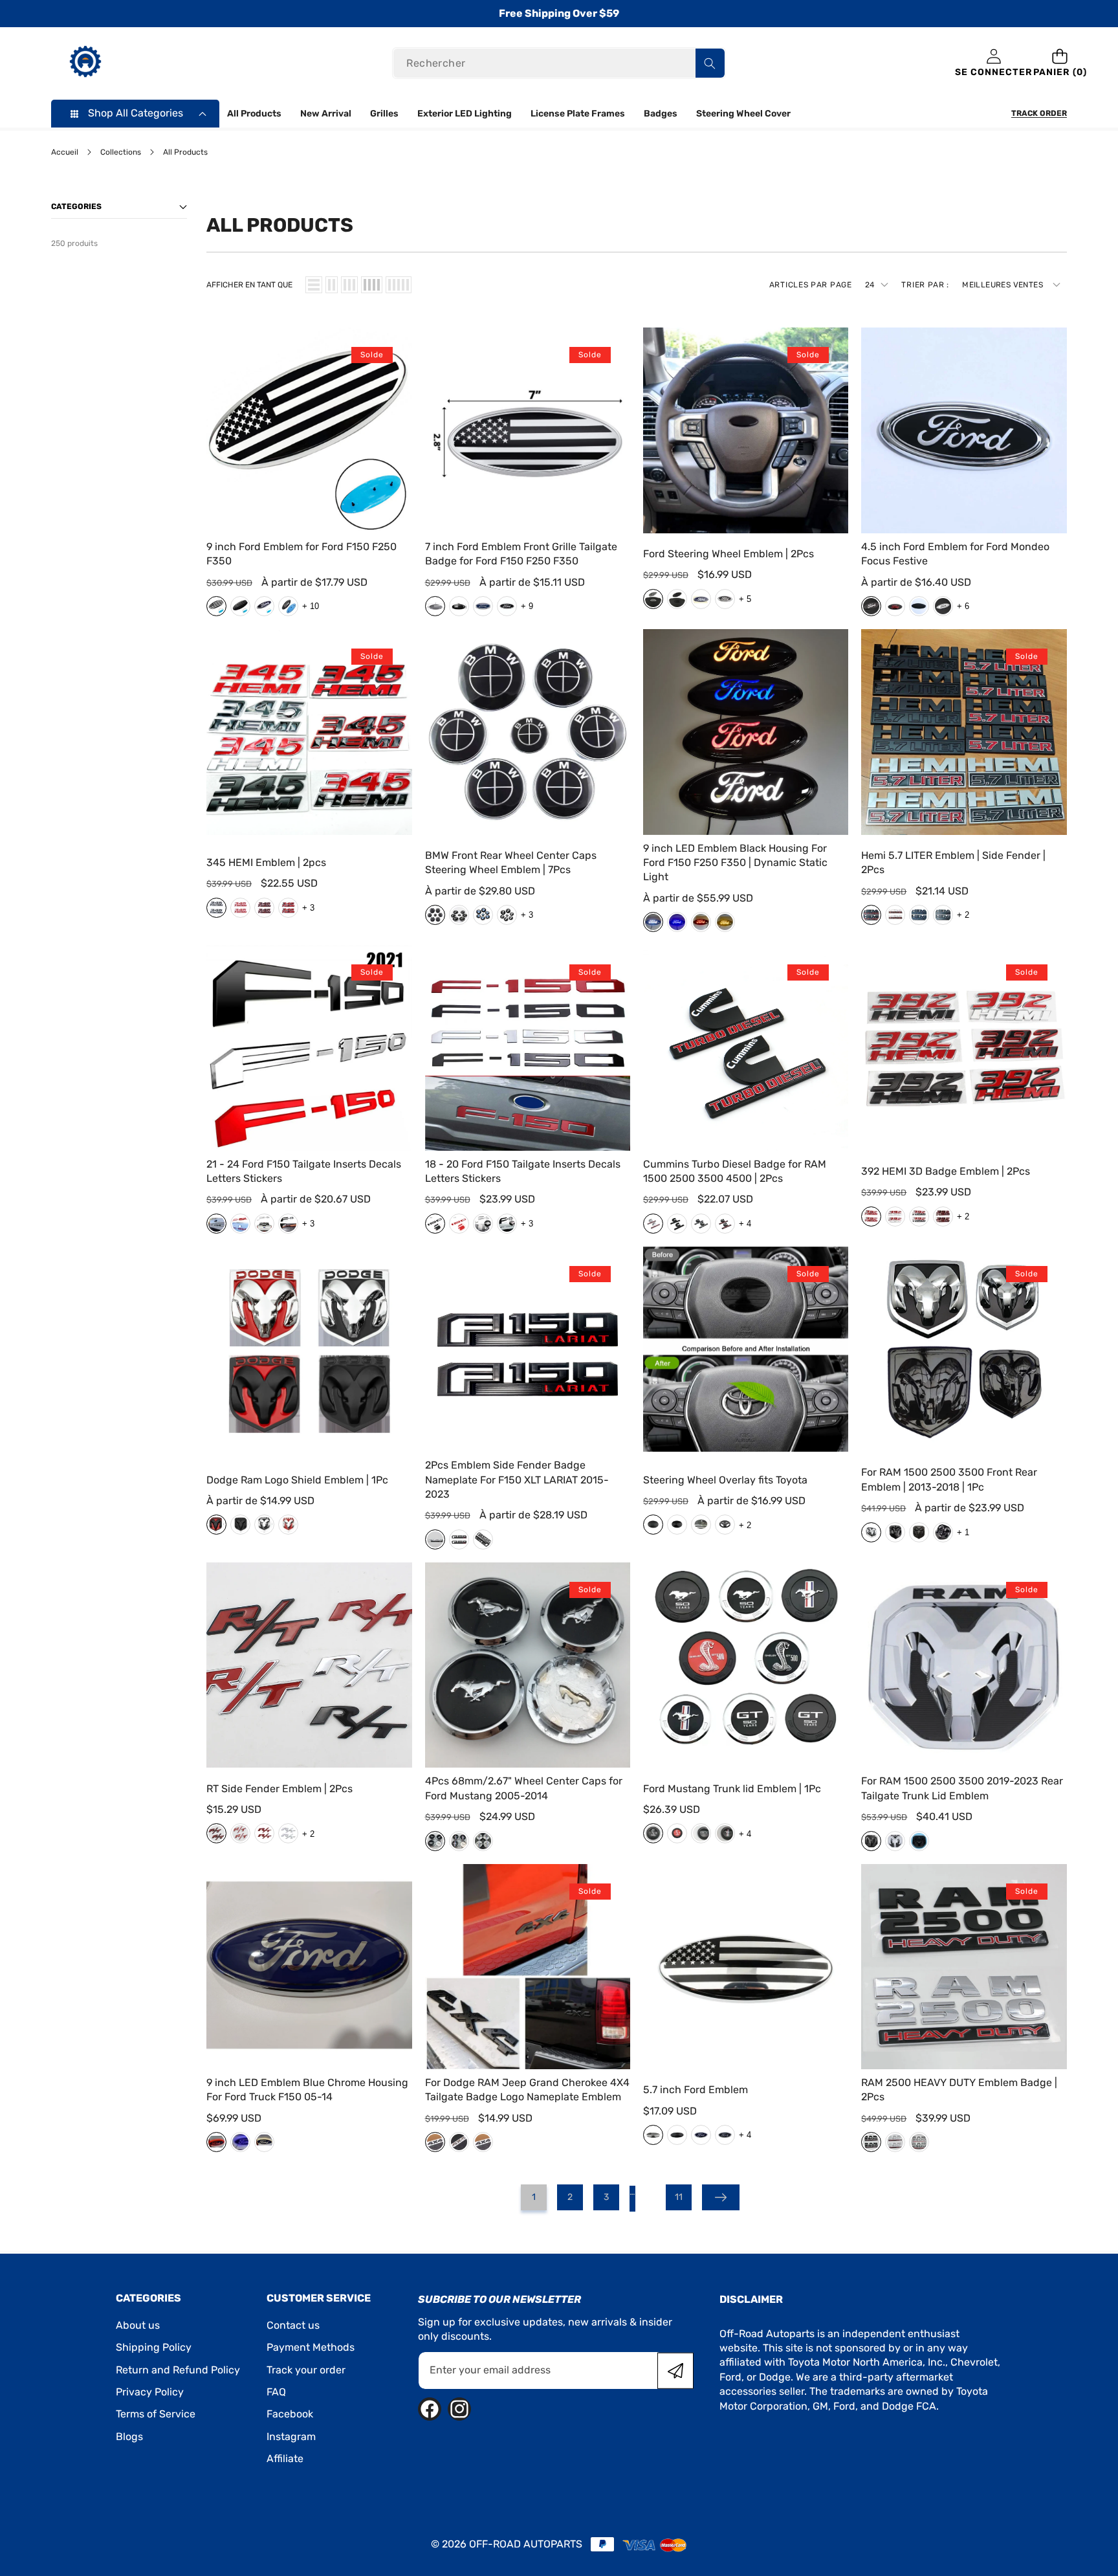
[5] (399, 285)
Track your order (306, 2370)
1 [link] (534, 2197)
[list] (314, 285)
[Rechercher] (710, 64)
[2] (332, 285)
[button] (1060, 64)
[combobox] (559, 64)
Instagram (291, 2437)
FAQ (276, 2392)
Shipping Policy (154, 2347)
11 (679, 2197)
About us (138, 2325)
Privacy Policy (150, 2392)
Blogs (129, 2437)
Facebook (290, 2414)
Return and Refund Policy (178, 2370)
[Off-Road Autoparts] (85, 63)
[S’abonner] (675, 2370)
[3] (349, 285)
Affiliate (285, 2459)
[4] (372, 285)
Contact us (293, 2325)
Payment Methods (311, 2347)
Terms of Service (156, 2414)
